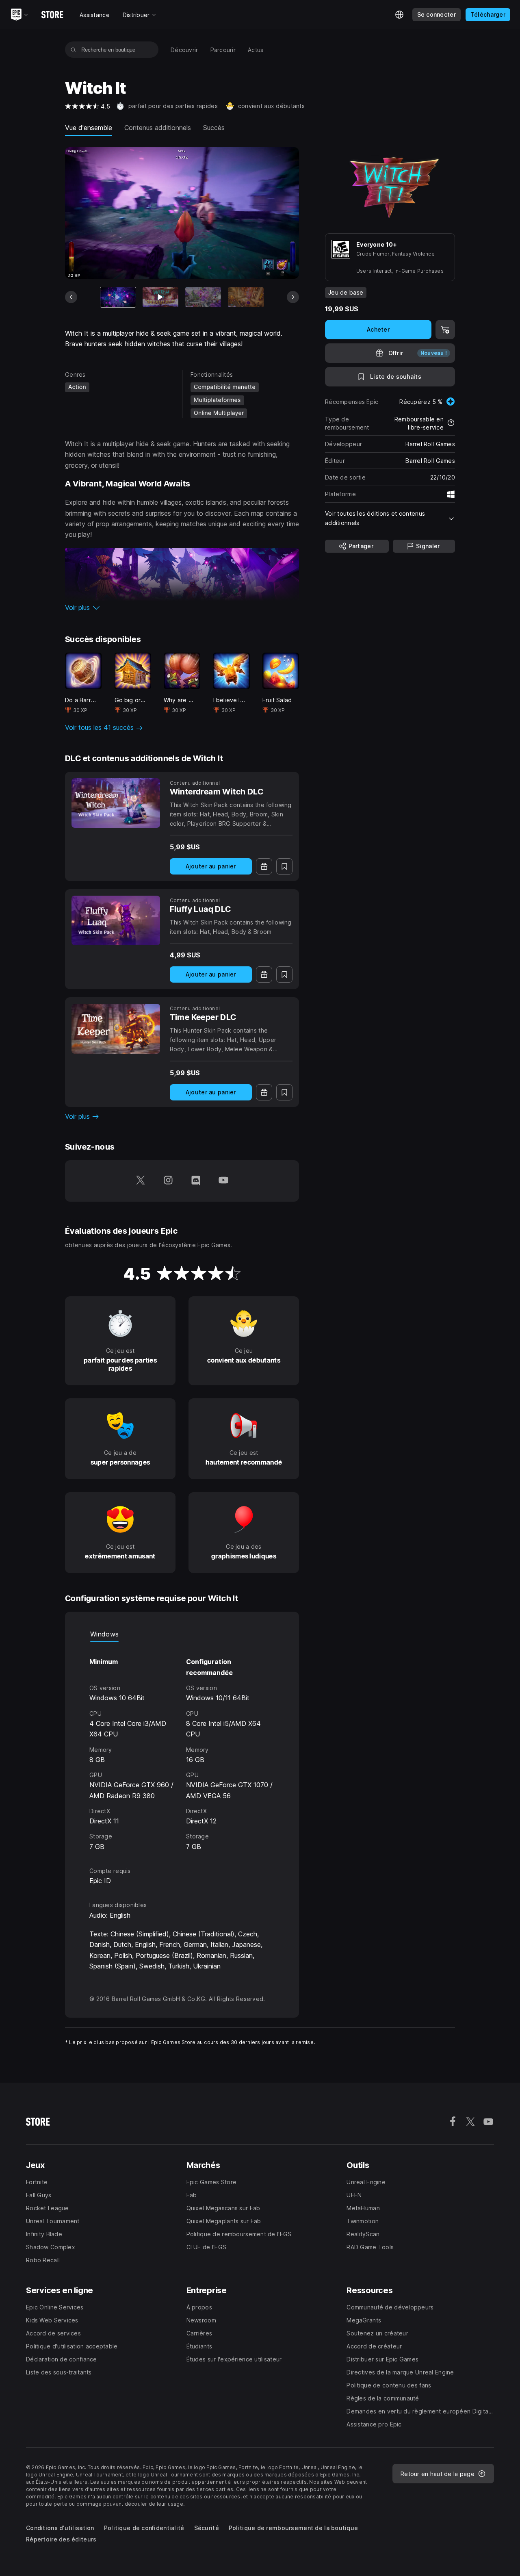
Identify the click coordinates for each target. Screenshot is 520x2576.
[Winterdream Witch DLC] (116, 803)
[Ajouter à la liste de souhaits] (284, 866)
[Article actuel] (118, 297)
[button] (182, 608)
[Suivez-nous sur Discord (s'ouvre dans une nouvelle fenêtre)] (196, 1181)
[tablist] (182, 1634)
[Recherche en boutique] (73, 50)
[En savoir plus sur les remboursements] (451, 423)
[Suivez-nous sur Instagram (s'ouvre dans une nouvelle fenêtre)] (168, 1181)
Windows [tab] (104, 1634)
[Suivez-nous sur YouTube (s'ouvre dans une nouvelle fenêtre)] (223, 1181)
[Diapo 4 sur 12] (246, 297)
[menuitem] (184, 50)
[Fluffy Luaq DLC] (116, 920)
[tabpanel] (182, 1747)
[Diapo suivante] (293, 297)
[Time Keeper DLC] (116, 1029)
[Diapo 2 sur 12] (160, 297)
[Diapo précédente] (71, 297)
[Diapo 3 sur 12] (203, 297)
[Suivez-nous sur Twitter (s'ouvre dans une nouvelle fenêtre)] (141, 1181)
